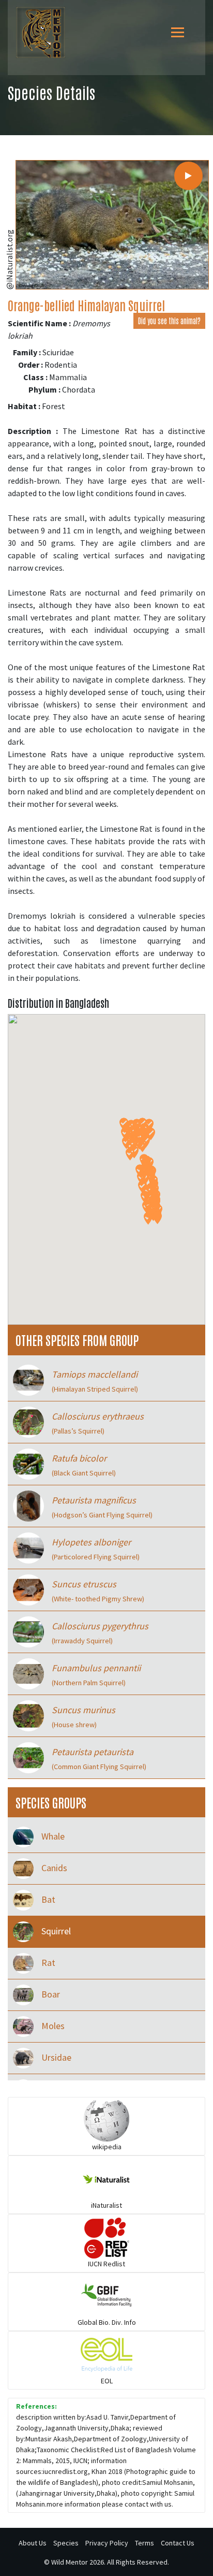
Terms (144, 2543)
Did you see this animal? (169, 321)
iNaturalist (106, 2205)
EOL (107, 2381)
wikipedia (107, 2147)
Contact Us (178, 2543)
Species (66, 2543)
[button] (130, 1154)
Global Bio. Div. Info (107, 2322)
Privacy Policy (107, 2543)
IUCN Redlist (106, 2264)
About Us (33, 2543)
